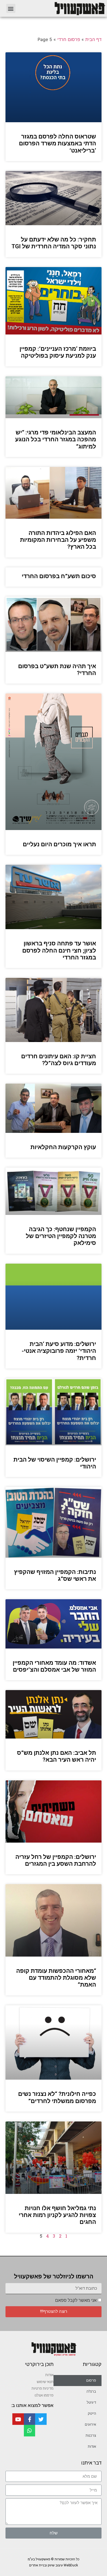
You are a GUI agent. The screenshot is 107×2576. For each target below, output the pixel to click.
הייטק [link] (92, 2413)
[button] (11, 8)
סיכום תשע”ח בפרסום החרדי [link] (59, 576)
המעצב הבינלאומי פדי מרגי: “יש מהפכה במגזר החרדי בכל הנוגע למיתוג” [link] (56, 439)
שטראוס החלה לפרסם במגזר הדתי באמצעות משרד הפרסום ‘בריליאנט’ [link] (57, 143)
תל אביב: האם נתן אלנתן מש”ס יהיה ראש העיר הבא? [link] (57, 1756)
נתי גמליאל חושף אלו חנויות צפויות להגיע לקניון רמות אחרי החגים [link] (57, 2215)
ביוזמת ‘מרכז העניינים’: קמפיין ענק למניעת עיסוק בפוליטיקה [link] (58, 352)
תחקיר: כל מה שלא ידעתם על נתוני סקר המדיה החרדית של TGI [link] (54, 243)
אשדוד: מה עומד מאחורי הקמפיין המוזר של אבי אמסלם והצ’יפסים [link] (54, 1666)
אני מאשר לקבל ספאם (76, 2300)
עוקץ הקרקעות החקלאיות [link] (63, 1147)
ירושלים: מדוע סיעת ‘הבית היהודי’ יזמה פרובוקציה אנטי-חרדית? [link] (59, 1351)
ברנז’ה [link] (91, 2391)
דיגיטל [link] (91, 2402)
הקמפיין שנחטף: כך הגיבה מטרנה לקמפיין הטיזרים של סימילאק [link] (61, 1236)
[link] (64, 8)
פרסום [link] (91, 2380)
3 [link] (54, 2236)
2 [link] (60, 2236)
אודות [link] (92, 2446)
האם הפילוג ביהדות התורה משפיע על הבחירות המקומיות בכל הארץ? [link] (58, 540)
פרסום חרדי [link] (69, 39)
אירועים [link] (90, 2424)
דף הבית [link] (93, 39)
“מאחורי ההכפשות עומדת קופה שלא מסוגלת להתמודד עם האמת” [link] (56, 1978)
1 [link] (66, 2236)
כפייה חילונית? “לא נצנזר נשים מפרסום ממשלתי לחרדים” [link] (57, 2097)
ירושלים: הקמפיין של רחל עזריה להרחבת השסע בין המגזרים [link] (56, 1860)
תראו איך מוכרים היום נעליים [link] (59, 844)
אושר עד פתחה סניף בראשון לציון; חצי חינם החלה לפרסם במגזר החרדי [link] (59, 950)
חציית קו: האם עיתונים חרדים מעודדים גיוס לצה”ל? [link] (59, 1060)
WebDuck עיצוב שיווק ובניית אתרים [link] (54, 2565)
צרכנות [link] (91, 2435)
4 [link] (47, 2236)
